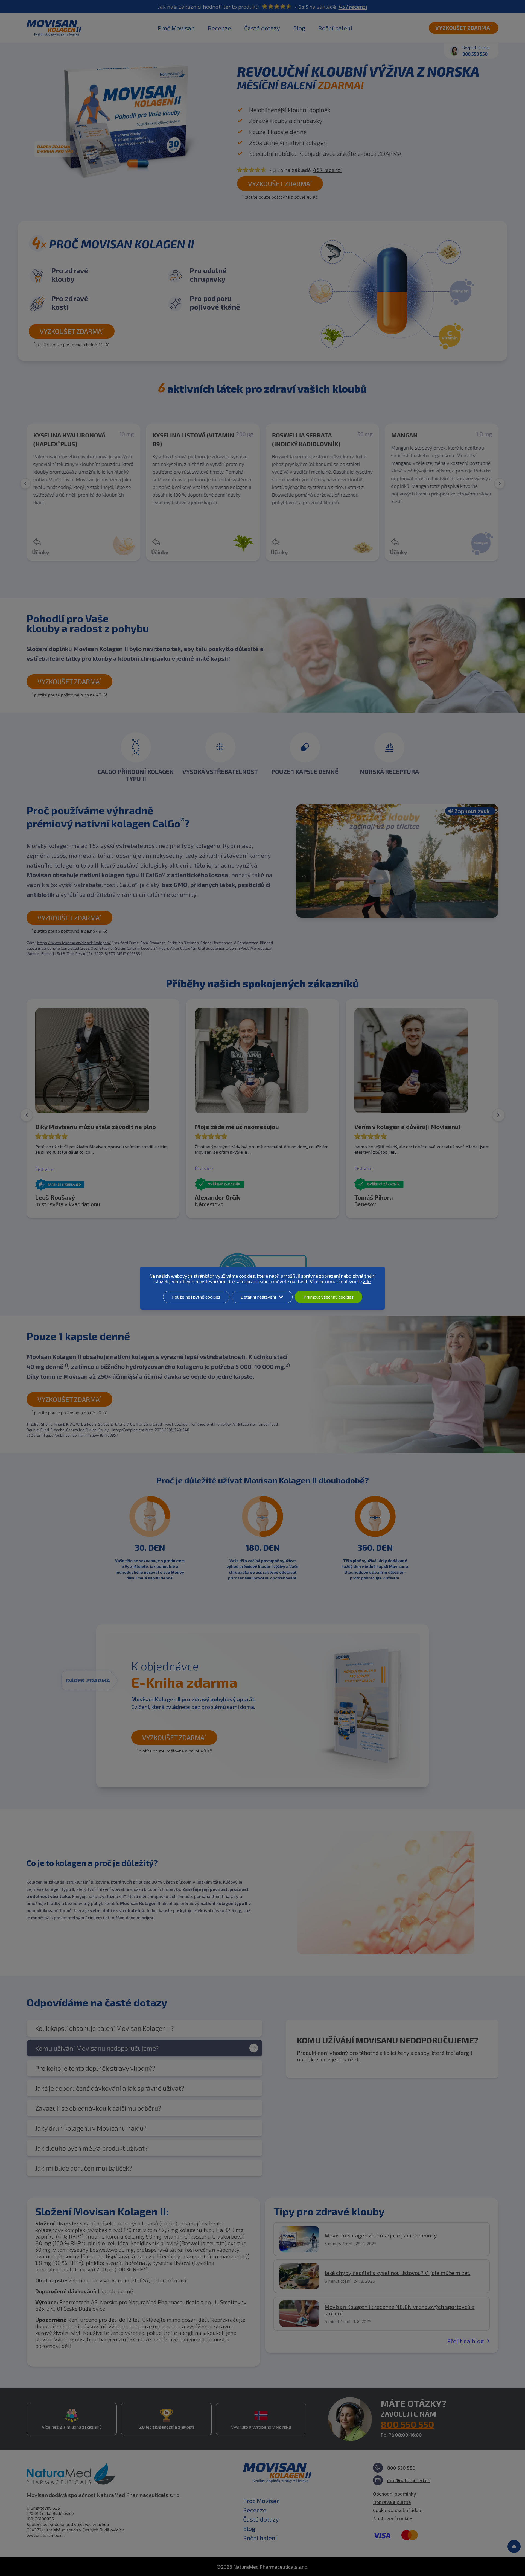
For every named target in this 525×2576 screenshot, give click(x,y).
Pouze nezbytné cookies (196, 1297)
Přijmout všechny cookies (329, 1297)
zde (367, 1281)
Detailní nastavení (258, 1297)
